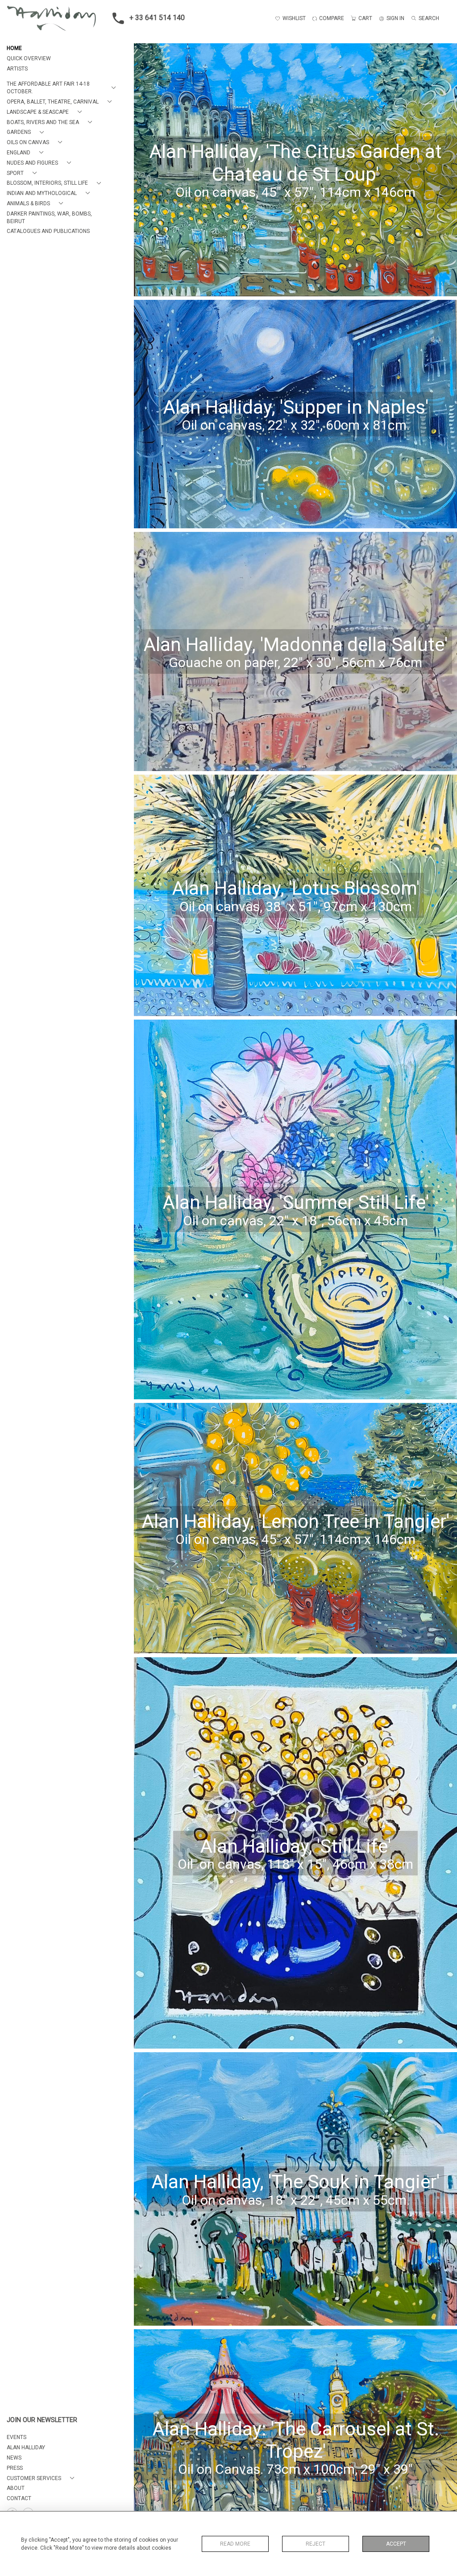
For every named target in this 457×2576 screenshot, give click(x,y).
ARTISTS (17, 69)
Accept (396, 2544)
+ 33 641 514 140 (157, 18)
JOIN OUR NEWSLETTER (42, 2420)
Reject (316, 2544)
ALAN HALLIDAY (26, 2447)
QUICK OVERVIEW (29, 58)
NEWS (14, 2458)
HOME (14, 48)
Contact (19, 2498)
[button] (63, 88)
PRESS (15, 2468)
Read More (235, 2544)
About (16, 2488)
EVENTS (17, 2437)
